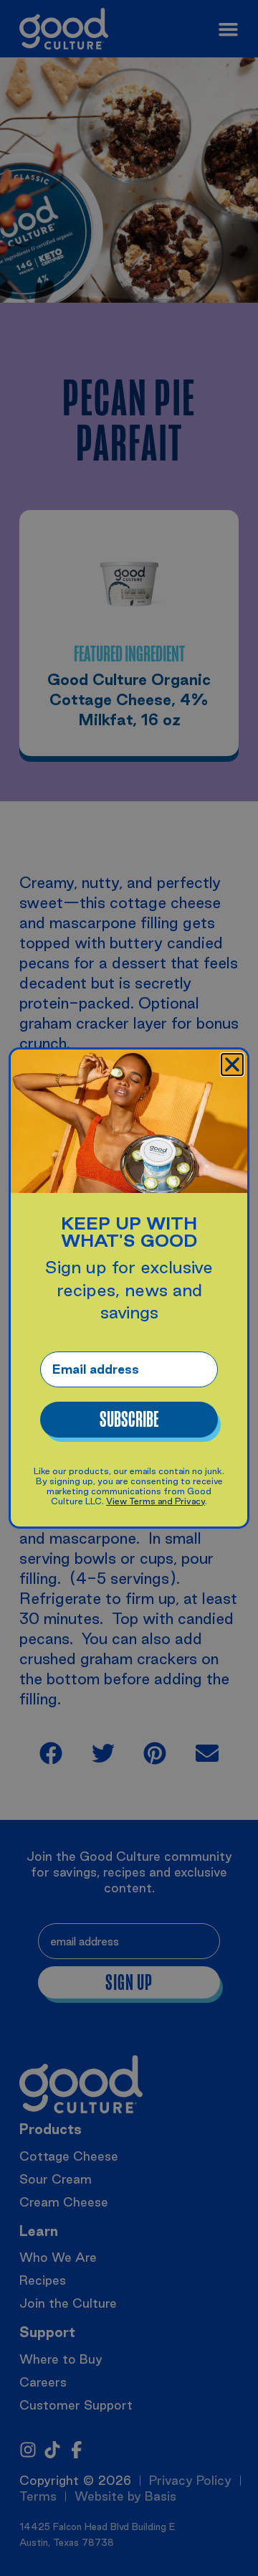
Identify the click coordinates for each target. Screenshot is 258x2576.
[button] (232, 1065)
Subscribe (129, 1420)
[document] (129, 1288)
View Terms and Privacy (156, 1501)
